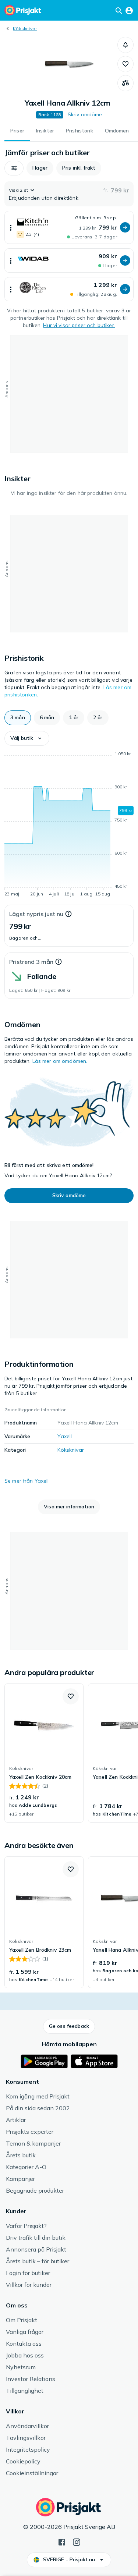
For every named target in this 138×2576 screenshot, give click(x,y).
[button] (125, 45)
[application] (69, 825)
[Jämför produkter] (125, 83)
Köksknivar (25, 29)
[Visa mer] (11, 227)
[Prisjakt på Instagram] (77, 2541)
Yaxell (65, 1436)
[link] (44, 1753)
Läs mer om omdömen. (60, 1061)
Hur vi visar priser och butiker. (79, 325)
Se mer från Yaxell (27, 1481)
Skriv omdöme (85, 114)
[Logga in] (129, 10)
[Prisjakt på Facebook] (62, 2541)
